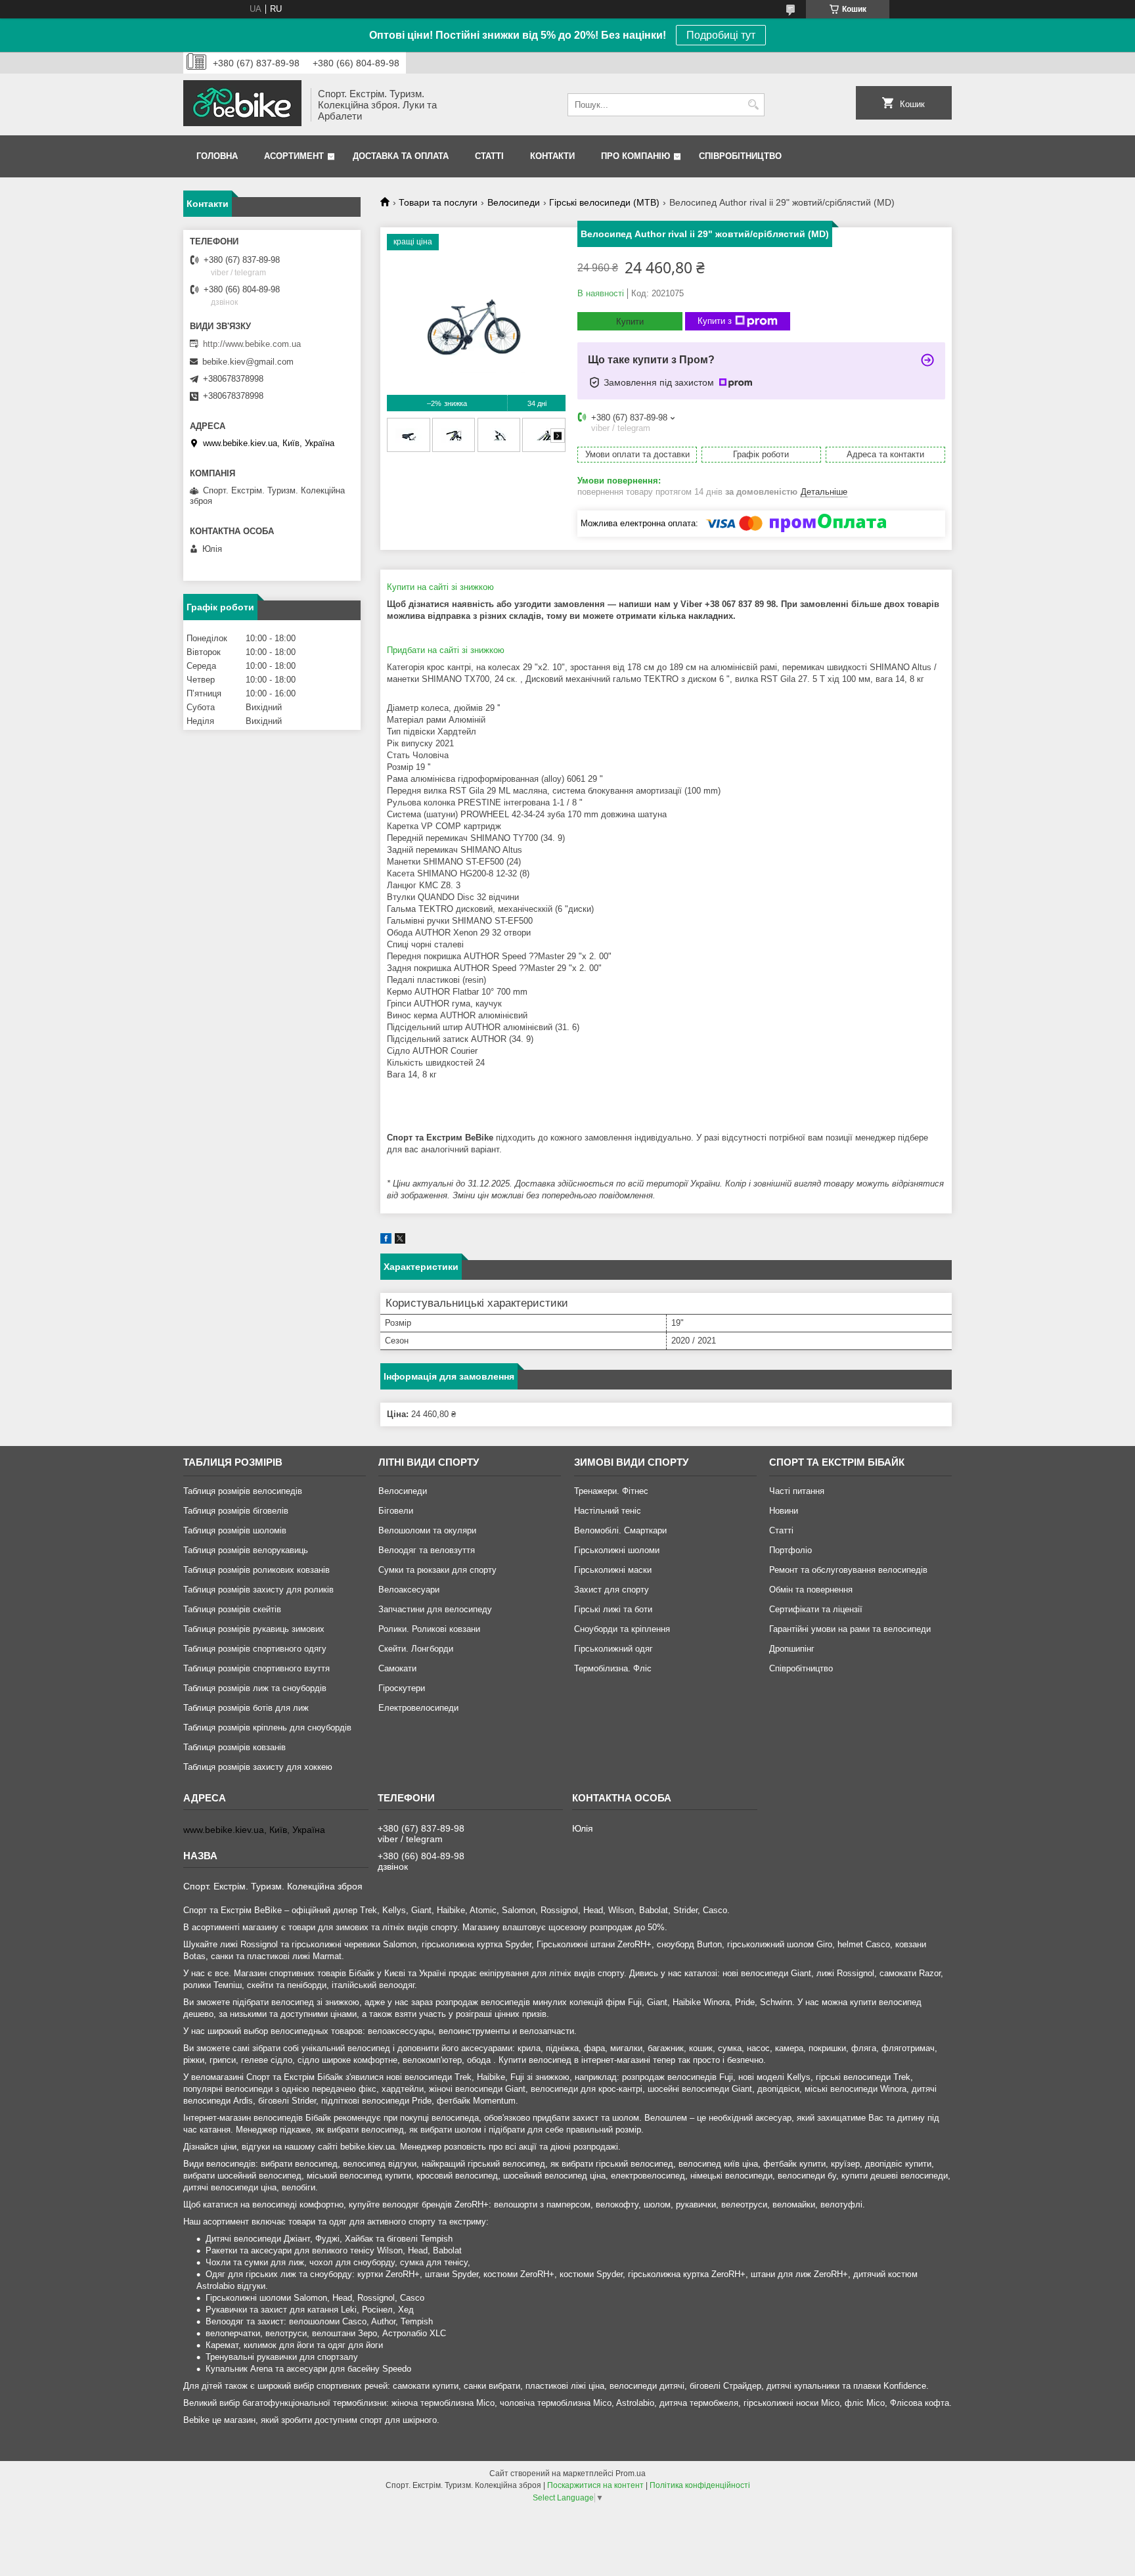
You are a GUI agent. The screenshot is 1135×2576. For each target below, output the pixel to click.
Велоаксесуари (409, 1590)
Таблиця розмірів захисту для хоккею (258, 1767)
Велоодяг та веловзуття (427, 1550)
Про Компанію (635, 156)
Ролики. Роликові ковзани (429, 1629)
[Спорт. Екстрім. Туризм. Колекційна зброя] (242, 104)
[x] (400, 1241)
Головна (217, 156)
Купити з (715, 321)
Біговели (396, 1511)
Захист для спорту (612, 1590)
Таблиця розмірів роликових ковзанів (256, 1570)
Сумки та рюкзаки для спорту (437, 1570)
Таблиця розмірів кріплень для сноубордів (267, 1728)
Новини (784, 1511)
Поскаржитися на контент (595, 2485)
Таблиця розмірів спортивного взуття (256, 1668)
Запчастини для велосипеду (435, 1609)
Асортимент (294, 156)
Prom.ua (631, 2474)
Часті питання (797, 1491)
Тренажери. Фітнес (611, 1491)
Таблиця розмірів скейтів (232, 1609)
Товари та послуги (438, 202)
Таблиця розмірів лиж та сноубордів (255, 1688)
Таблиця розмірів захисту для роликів (258, 1590)
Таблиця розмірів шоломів (235, 1530)
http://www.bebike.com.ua (252, 344)
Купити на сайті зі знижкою (440, 587)
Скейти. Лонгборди (416, 1649)
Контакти (552, 156)
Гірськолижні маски (613, 1570)
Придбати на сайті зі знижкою (446, 650)
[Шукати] (753, 105)
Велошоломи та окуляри (427, 1530)
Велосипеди (514, 202)
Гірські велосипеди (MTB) (604, 202)
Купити (630, 322)
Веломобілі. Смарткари (620, 1530)
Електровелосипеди (418, 1708)
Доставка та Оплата (401, 156)
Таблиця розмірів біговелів (236, 1511)
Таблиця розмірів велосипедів (243, 1491)
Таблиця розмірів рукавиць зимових (254, 1629)
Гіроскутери (402, 1688)
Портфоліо (790, 1550)
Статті (489, 156)
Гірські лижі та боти (613, 1609)
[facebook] (386, 1241)
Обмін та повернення (811, 1590)
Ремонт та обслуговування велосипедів (848, 1570)
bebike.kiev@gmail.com (248, 362)
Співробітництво (740, 156)
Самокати (397, 1668)
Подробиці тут (721, 35)
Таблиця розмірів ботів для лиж (246, 1708)
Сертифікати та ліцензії (816, 1609)
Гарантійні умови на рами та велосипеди (850, 1629)
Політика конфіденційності (700, 2485)
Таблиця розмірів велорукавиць (246, 1550)
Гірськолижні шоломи (617, 1550)
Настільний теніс (608, 1511)
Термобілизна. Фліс (613, 1668)
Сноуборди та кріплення (622, 1629)
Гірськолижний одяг (613, 1649)
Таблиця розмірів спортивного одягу (255, 1649)
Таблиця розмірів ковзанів (234, 1747)
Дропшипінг (792, 1649)
